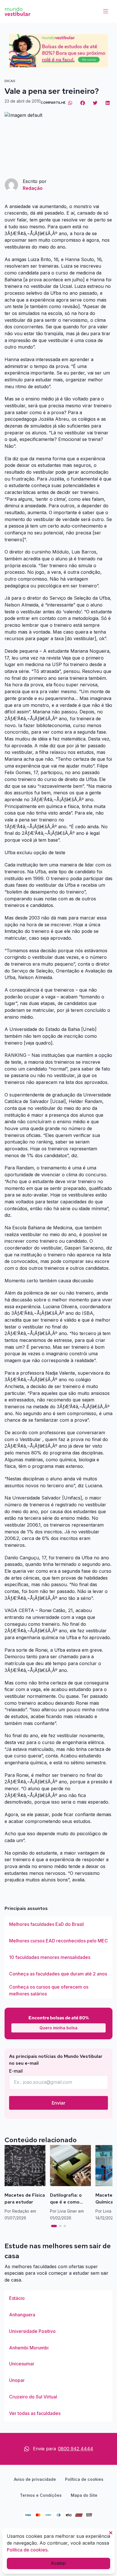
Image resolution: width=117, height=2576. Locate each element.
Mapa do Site (84, 2495)
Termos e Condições (41, 2495)
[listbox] (58, 1958)
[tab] (54, 2226)
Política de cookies (84, 2479)
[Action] (58, 51)
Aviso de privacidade (35, 2479)
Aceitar (58, 2563)
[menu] (106, 11)
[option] (58, 1924)
